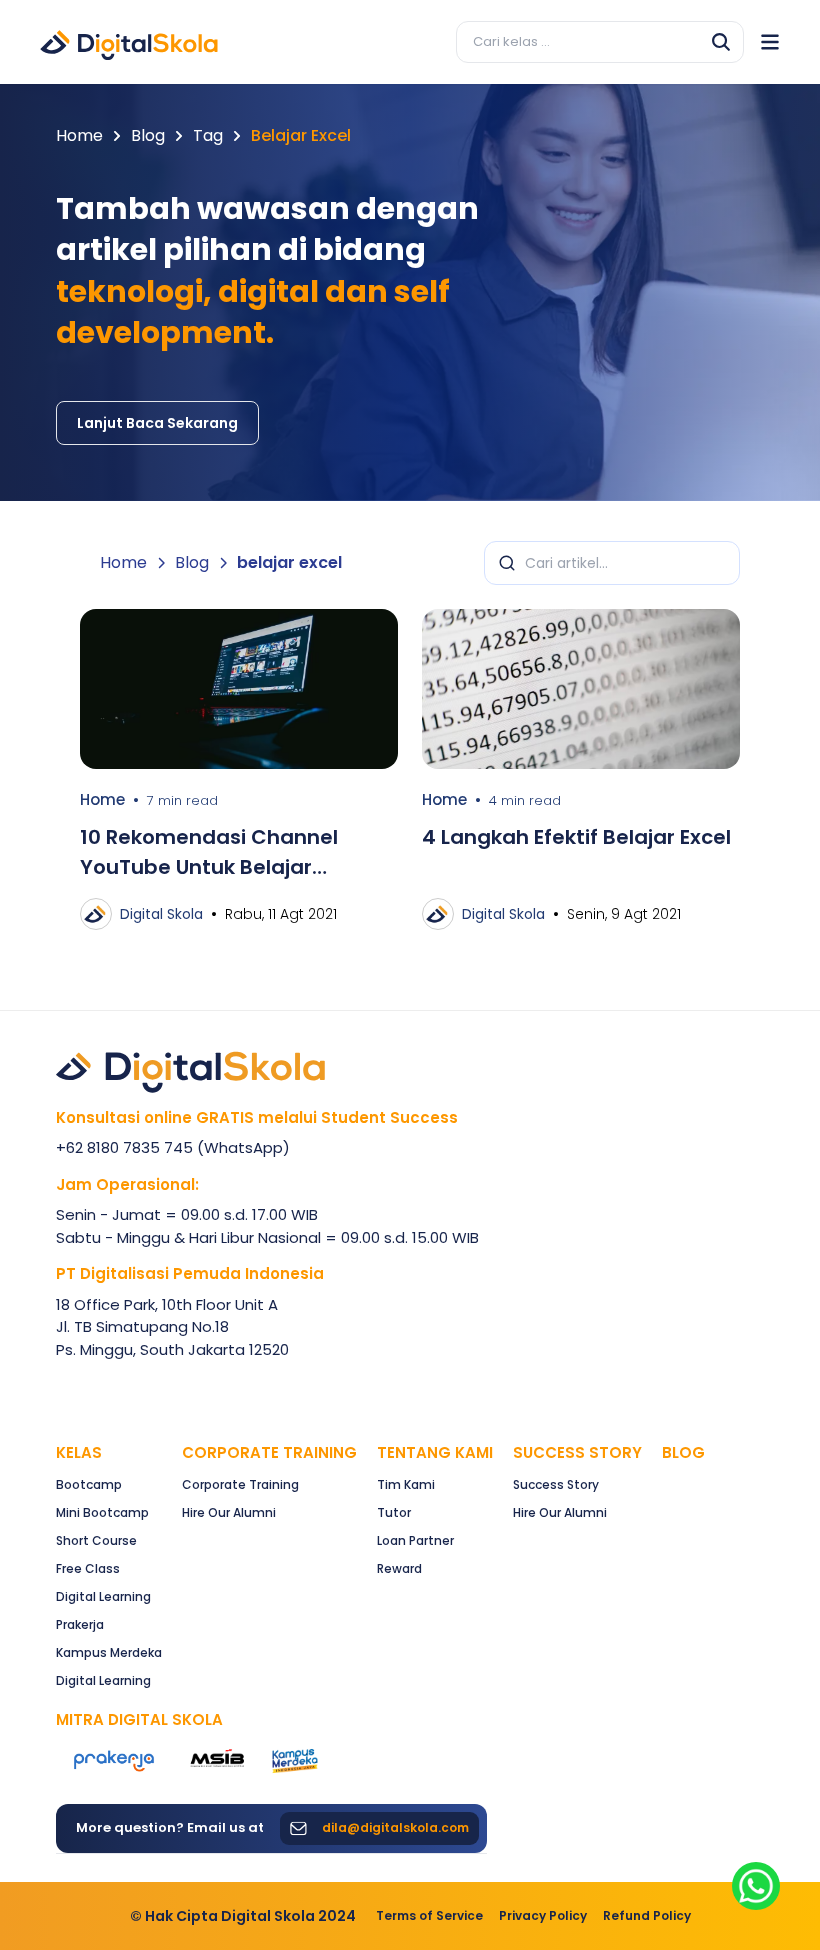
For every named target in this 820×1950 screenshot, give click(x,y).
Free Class (88, 1568)
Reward (399, 1568)
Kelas (79, 1452)
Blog (148, 135)
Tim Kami (406, 1484)
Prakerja (80, 1624)
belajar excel (301, 135)
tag (208, 135)
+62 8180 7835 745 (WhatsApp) (173, 1147)
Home (79, 135)
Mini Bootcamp (102, 1512)
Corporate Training (269, 1452)
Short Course (96, 1540)
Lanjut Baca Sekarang (157, 423)
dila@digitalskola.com (395, 1828)
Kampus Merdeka (109, 1652)
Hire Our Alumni (229, 1512)
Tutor (394, 1512)
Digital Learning (103, 1596)
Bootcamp (89, 1484)
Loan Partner (415, 1540)
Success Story (556, 1484)
